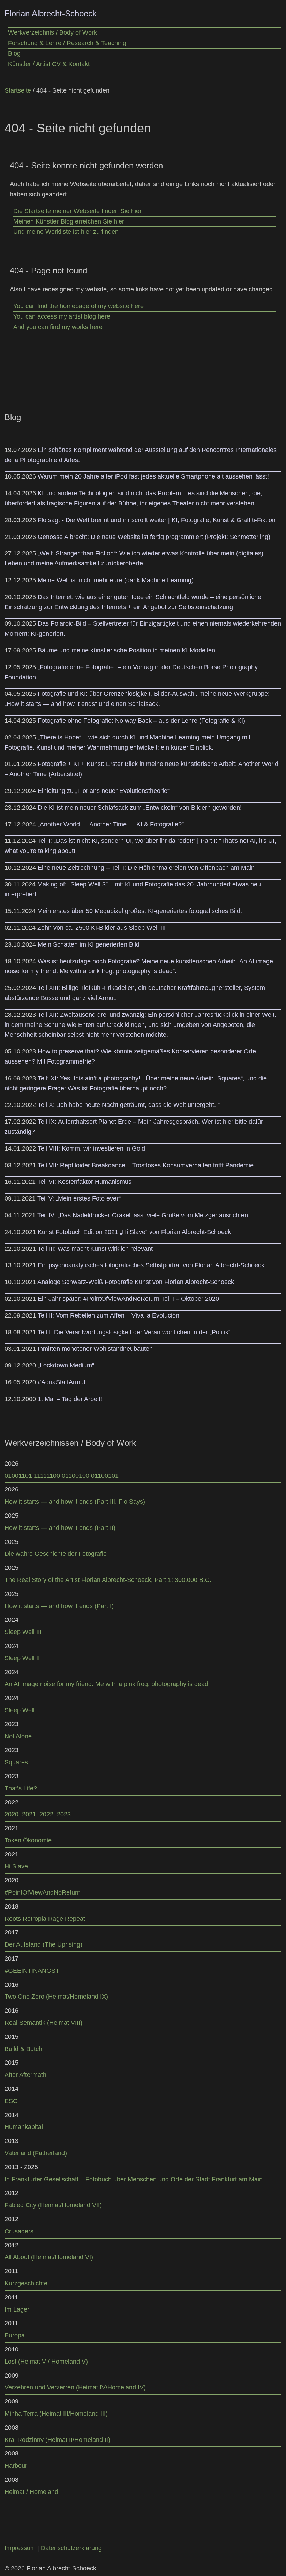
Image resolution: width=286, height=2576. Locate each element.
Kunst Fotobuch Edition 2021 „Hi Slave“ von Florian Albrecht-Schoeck (134, 1232)
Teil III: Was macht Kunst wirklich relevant (95, 1249)
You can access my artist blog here (62, 316)
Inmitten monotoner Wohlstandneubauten (95, 1349)
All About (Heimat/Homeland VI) (49, 2257)
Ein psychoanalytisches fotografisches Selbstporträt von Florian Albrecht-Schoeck (151, 1265)
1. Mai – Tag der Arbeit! (70, 1399)
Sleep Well (20, 1710)
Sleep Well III (23, 1632)
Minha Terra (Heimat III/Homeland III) (56, 2414)
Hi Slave (16, 1866)
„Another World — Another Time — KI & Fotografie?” (111, 824)
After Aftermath (25, 2075)
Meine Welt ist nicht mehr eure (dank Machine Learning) (116, 580)
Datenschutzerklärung (71, 2548)
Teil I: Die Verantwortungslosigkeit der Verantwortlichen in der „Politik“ (134, 1332)
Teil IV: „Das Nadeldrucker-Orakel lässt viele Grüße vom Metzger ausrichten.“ (145, 1215)
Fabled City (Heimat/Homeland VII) (53, 2205)
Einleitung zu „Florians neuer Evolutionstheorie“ (104, 791)
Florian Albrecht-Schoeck (51, 13)
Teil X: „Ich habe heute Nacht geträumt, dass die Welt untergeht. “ (129, 1105)
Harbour (16, 2466)
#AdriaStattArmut (62, 1382)
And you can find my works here (58, 327)
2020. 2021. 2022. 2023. (39, 1814)
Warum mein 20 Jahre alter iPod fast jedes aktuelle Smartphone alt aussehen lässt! (153, 476)
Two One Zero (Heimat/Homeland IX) (56, 1997)
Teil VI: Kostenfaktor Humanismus (84, 1182)
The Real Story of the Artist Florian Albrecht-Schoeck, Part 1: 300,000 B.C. (108, 1580)
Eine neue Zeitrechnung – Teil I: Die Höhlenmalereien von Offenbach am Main (146, 868)
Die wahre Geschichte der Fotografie (56, 1554)
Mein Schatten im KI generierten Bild (89, 944)
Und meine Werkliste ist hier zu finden (66, 232)
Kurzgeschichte (26, 2283)
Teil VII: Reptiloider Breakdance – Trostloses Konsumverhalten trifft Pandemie (146, 1165)
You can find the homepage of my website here (78, 306)
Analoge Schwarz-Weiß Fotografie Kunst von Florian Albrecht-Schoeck (136, 1282)
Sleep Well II (22, 1658)
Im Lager (17, 2309)
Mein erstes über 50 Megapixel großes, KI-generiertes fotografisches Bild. (140, 911)
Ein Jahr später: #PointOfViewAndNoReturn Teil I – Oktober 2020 (128, 1299)
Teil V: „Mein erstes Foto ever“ (79, 1198)
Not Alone (18, 1736)
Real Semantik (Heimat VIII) (43, 2023)
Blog (14, 53)
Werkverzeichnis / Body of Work (52, 32)
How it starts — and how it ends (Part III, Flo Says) (75, 1502)
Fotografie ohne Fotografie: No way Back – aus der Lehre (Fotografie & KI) (141, 721)
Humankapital (24, 2127)
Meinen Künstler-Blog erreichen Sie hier (69, 221)
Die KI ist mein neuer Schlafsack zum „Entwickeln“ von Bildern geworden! (140, 808)
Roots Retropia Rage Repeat (45, 1919)
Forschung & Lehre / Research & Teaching (67, 43)
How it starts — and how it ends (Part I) (59, 1606)
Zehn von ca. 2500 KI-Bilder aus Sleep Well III (101, 928)
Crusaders (19, 2231)
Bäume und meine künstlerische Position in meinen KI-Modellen (126, 650)
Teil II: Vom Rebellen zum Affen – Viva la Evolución (108, 1315)
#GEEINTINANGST (32, 1971)
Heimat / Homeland (31, 2492)
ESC (11, 2101)
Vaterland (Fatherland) (36, 2153)
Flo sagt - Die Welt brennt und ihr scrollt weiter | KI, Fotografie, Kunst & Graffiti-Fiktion (157, 520)
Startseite (18, 90)
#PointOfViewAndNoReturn (43, 1892)
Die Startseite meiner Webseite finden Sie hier (77, 211)
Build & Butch (23, 2049)
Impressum (20, 2548)
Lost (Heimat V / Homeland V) (46, 2362)
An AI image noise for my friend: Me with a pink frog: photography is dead (106, 1684)
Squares (16, 1762)
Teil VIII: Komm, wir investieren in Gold (91, 1148)
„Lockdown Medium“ (66, 1365)
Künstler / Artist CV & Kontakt (49, 64)
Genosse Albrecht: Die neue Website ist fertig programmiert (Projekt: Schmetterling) (154, 537)
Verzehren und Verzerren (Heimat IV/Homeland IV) (75, 2387)
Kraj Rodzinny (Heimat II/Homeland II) (57, 2440)
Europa (15, 2335)
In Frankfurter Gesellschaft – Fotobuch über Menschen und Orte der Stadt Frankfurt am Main (134, 2179)
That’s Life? (21, 1788)
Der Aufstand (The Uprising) (43, 1944)
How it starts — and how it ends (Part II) (60, 1528)
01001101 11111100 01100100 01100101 (62, 1476)
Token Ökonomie (28, 1840)
